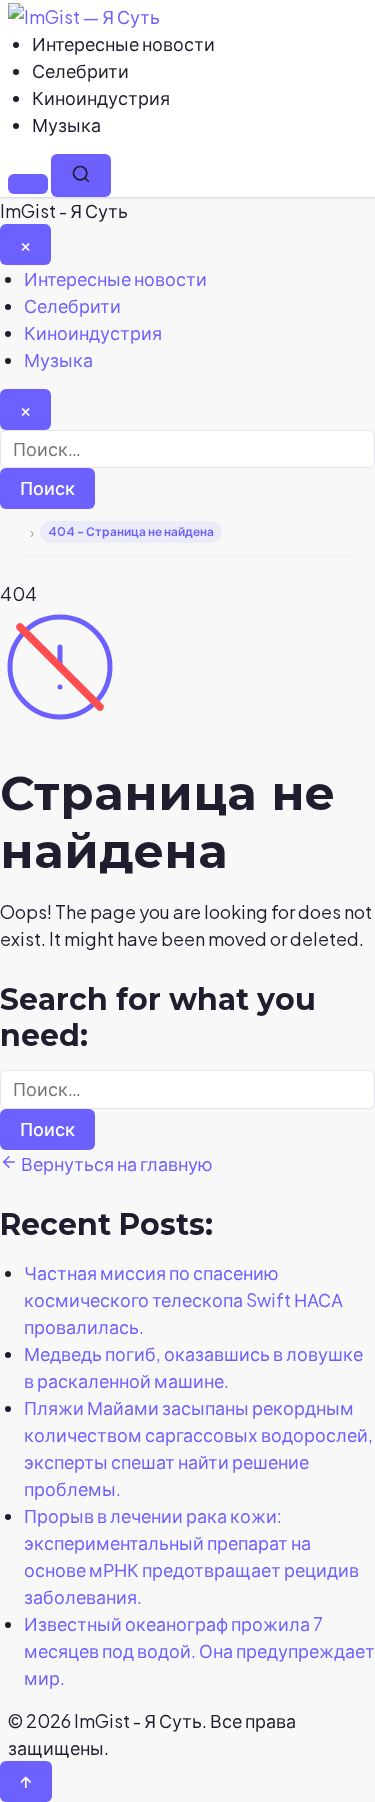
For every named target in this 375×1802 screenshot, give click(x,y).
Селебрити (80, 70)
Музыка (66, 124)
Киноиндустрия (101, 97)
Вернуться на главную (115, 1163)
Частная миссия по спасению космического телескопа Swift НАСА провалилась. (183, 1299)
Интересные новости (123, 43)
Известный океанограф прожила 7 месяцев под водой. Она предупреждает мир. (199, 1650)
